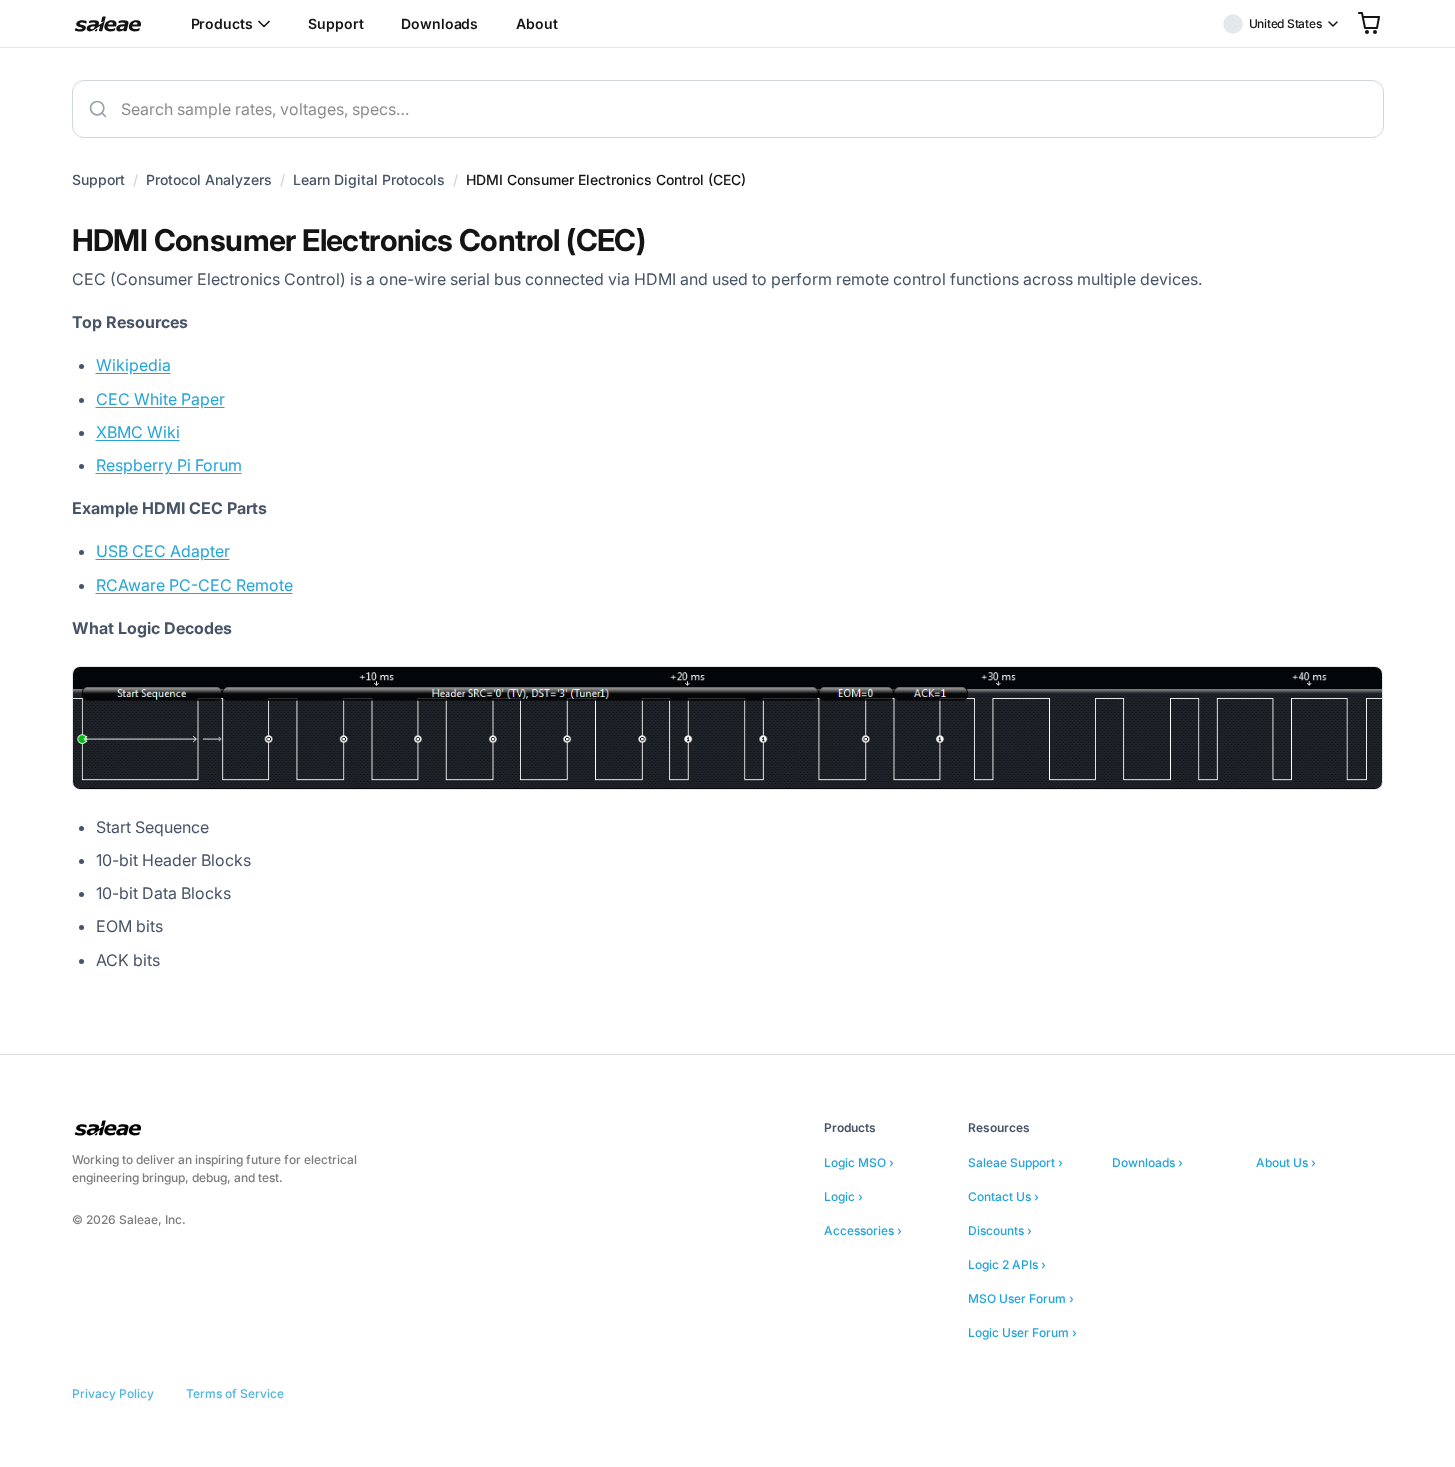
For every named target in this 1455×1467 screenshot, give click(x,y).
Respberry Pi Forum (169, 465)
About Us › (1286, 1162)
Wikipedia (133, 365)
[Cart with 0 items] (1369, 23)
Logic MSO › (859, 1162)
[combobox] (728, 109)
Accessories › (863, 1230)
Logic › (843, 1196)
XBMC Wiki (138, 432)
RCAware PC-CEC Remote (194, 585)
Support (335, 23)
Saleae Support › (1015, 1162)
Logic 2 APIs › (1007, 1264)
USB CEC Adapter (163, 551)
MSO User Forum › (1021, 1298)
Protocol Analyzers (209, 179)
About (536, 23)
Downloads (439, 23)
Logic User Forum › (1022, 1332)
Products (222, 23)
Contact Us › (1003, 1196)
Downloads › (1147, 1162)
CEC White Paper (160, 399)
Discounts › (1000, 1230)
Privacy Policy (113, 1393)
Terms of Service (235, 1393)
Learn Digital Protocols (369, 179)
